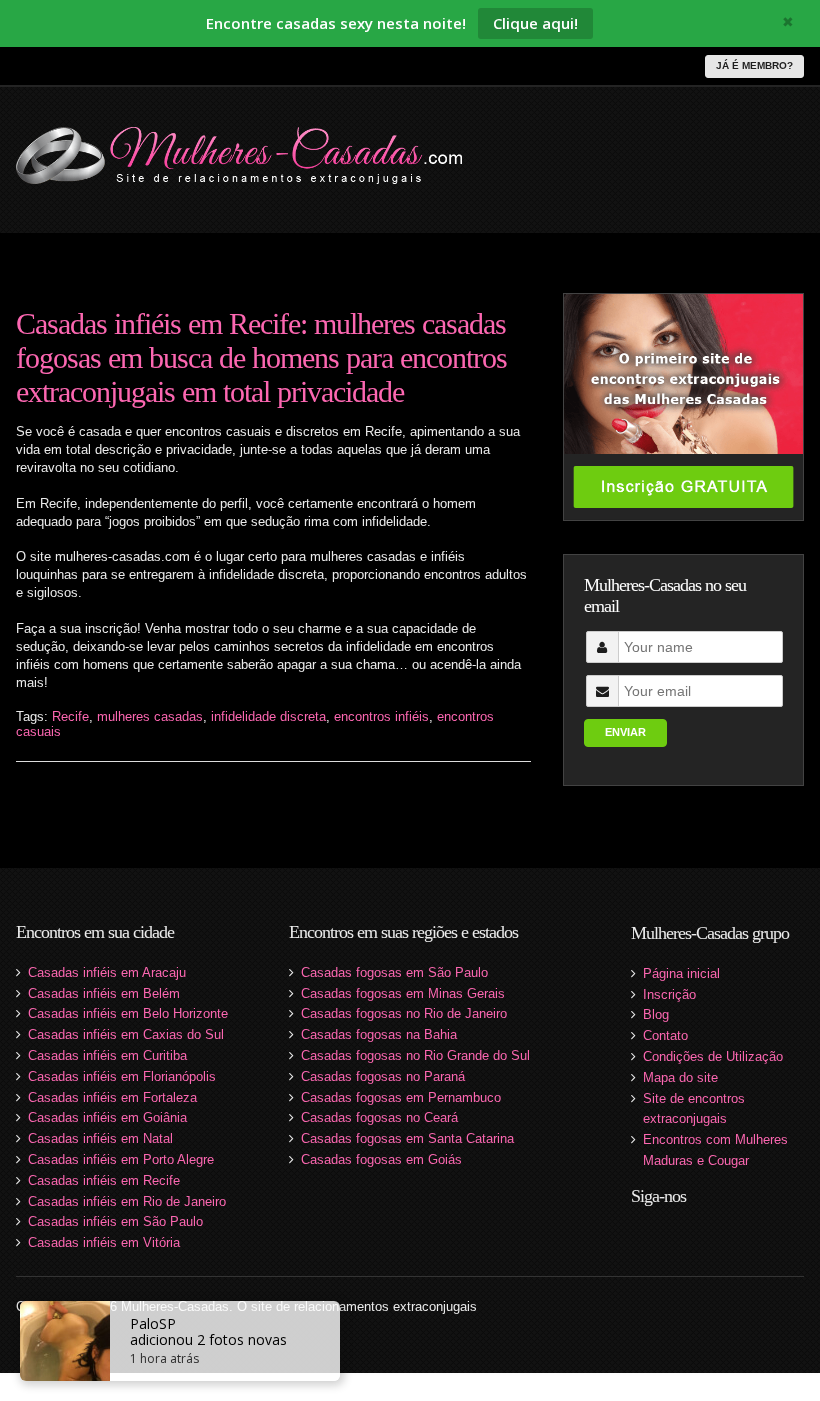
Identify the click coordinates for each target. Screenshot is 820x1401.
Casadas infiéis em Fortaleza (112, 1097)
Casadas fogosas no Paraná (383, 1076)
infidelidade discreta (268, 716)
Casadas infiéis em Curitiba (107, 1055)
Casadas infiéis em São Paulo (115, 1221)
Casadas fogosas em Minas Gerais (403, 993)
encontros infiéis (381, 716)
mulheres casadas (150, 716)
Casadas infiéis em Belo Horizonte (128, 1013)
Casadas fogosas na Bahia (379, 1034)
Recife (70, 716)
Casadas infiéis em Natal (100, 1138)
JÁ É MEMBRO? (754, 65)
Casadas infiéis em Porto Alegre (121, 1159)
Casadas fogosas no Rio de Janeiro (404, 1013)
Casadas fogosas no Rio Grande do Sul (415, 1055)
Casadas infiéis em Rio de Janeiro (127, 1201)
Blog (656, 1014)
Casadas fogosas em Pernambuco (401, 1097)
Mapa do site (680, 1077)
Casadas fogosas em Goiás (381, 1159)
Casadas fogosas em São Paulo (394, 972)
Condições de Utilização (713, 1056)
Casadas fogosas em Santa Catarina (407, 1138)
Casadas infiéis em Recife (104, 1180)
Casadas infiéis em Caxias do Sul (126, 1034)
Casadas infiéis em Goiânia (107, 1117)
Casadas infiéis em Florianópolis (122, 1076)
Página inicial (681, 973)
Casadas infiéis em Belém (104, 993)
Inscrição (669, 994)
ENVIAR (625, 732)
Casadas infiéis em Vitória (104, 1242)
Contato (665, 1035)
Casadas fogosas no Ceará (379, 1117)
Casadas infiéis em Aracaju (107, 972)
